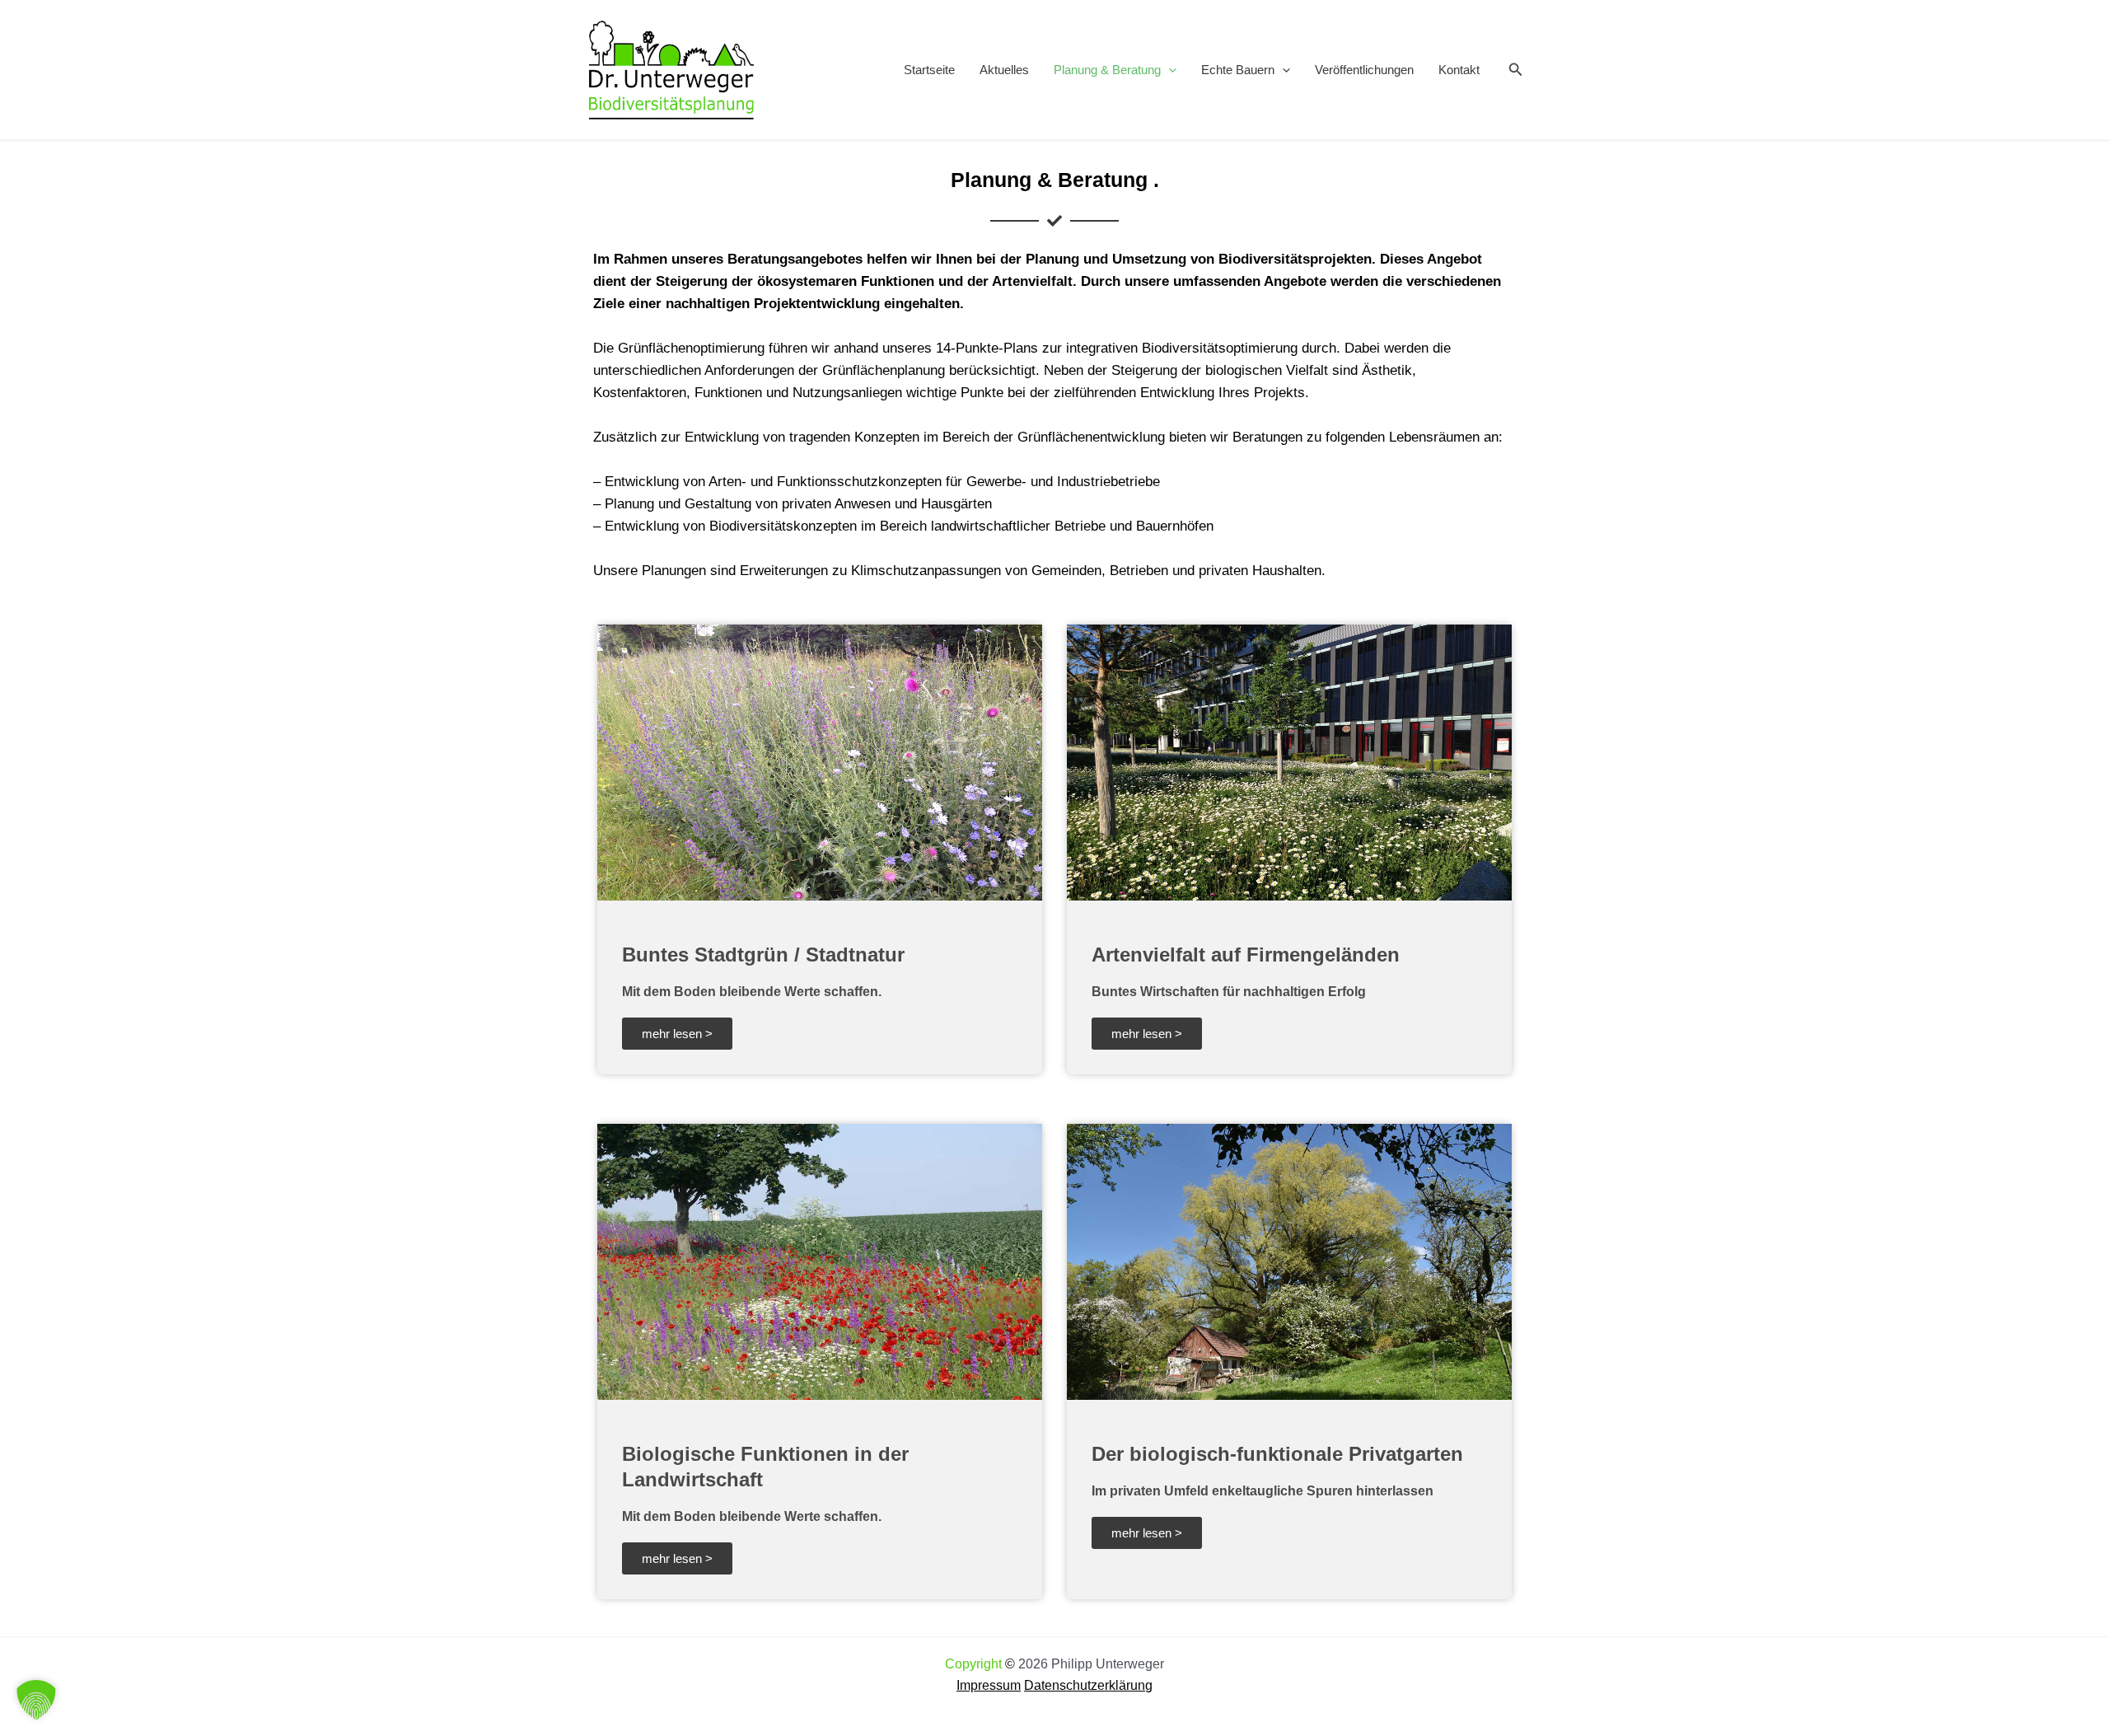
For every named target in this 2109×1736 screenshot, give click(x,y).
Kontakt (1459, 70)
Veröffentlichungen (1364, 70)
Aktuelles (1004, 70)
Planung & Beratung (1107, 70)
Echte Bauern (1238, 70)
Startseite (929, 70)
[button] (1169, 70)
